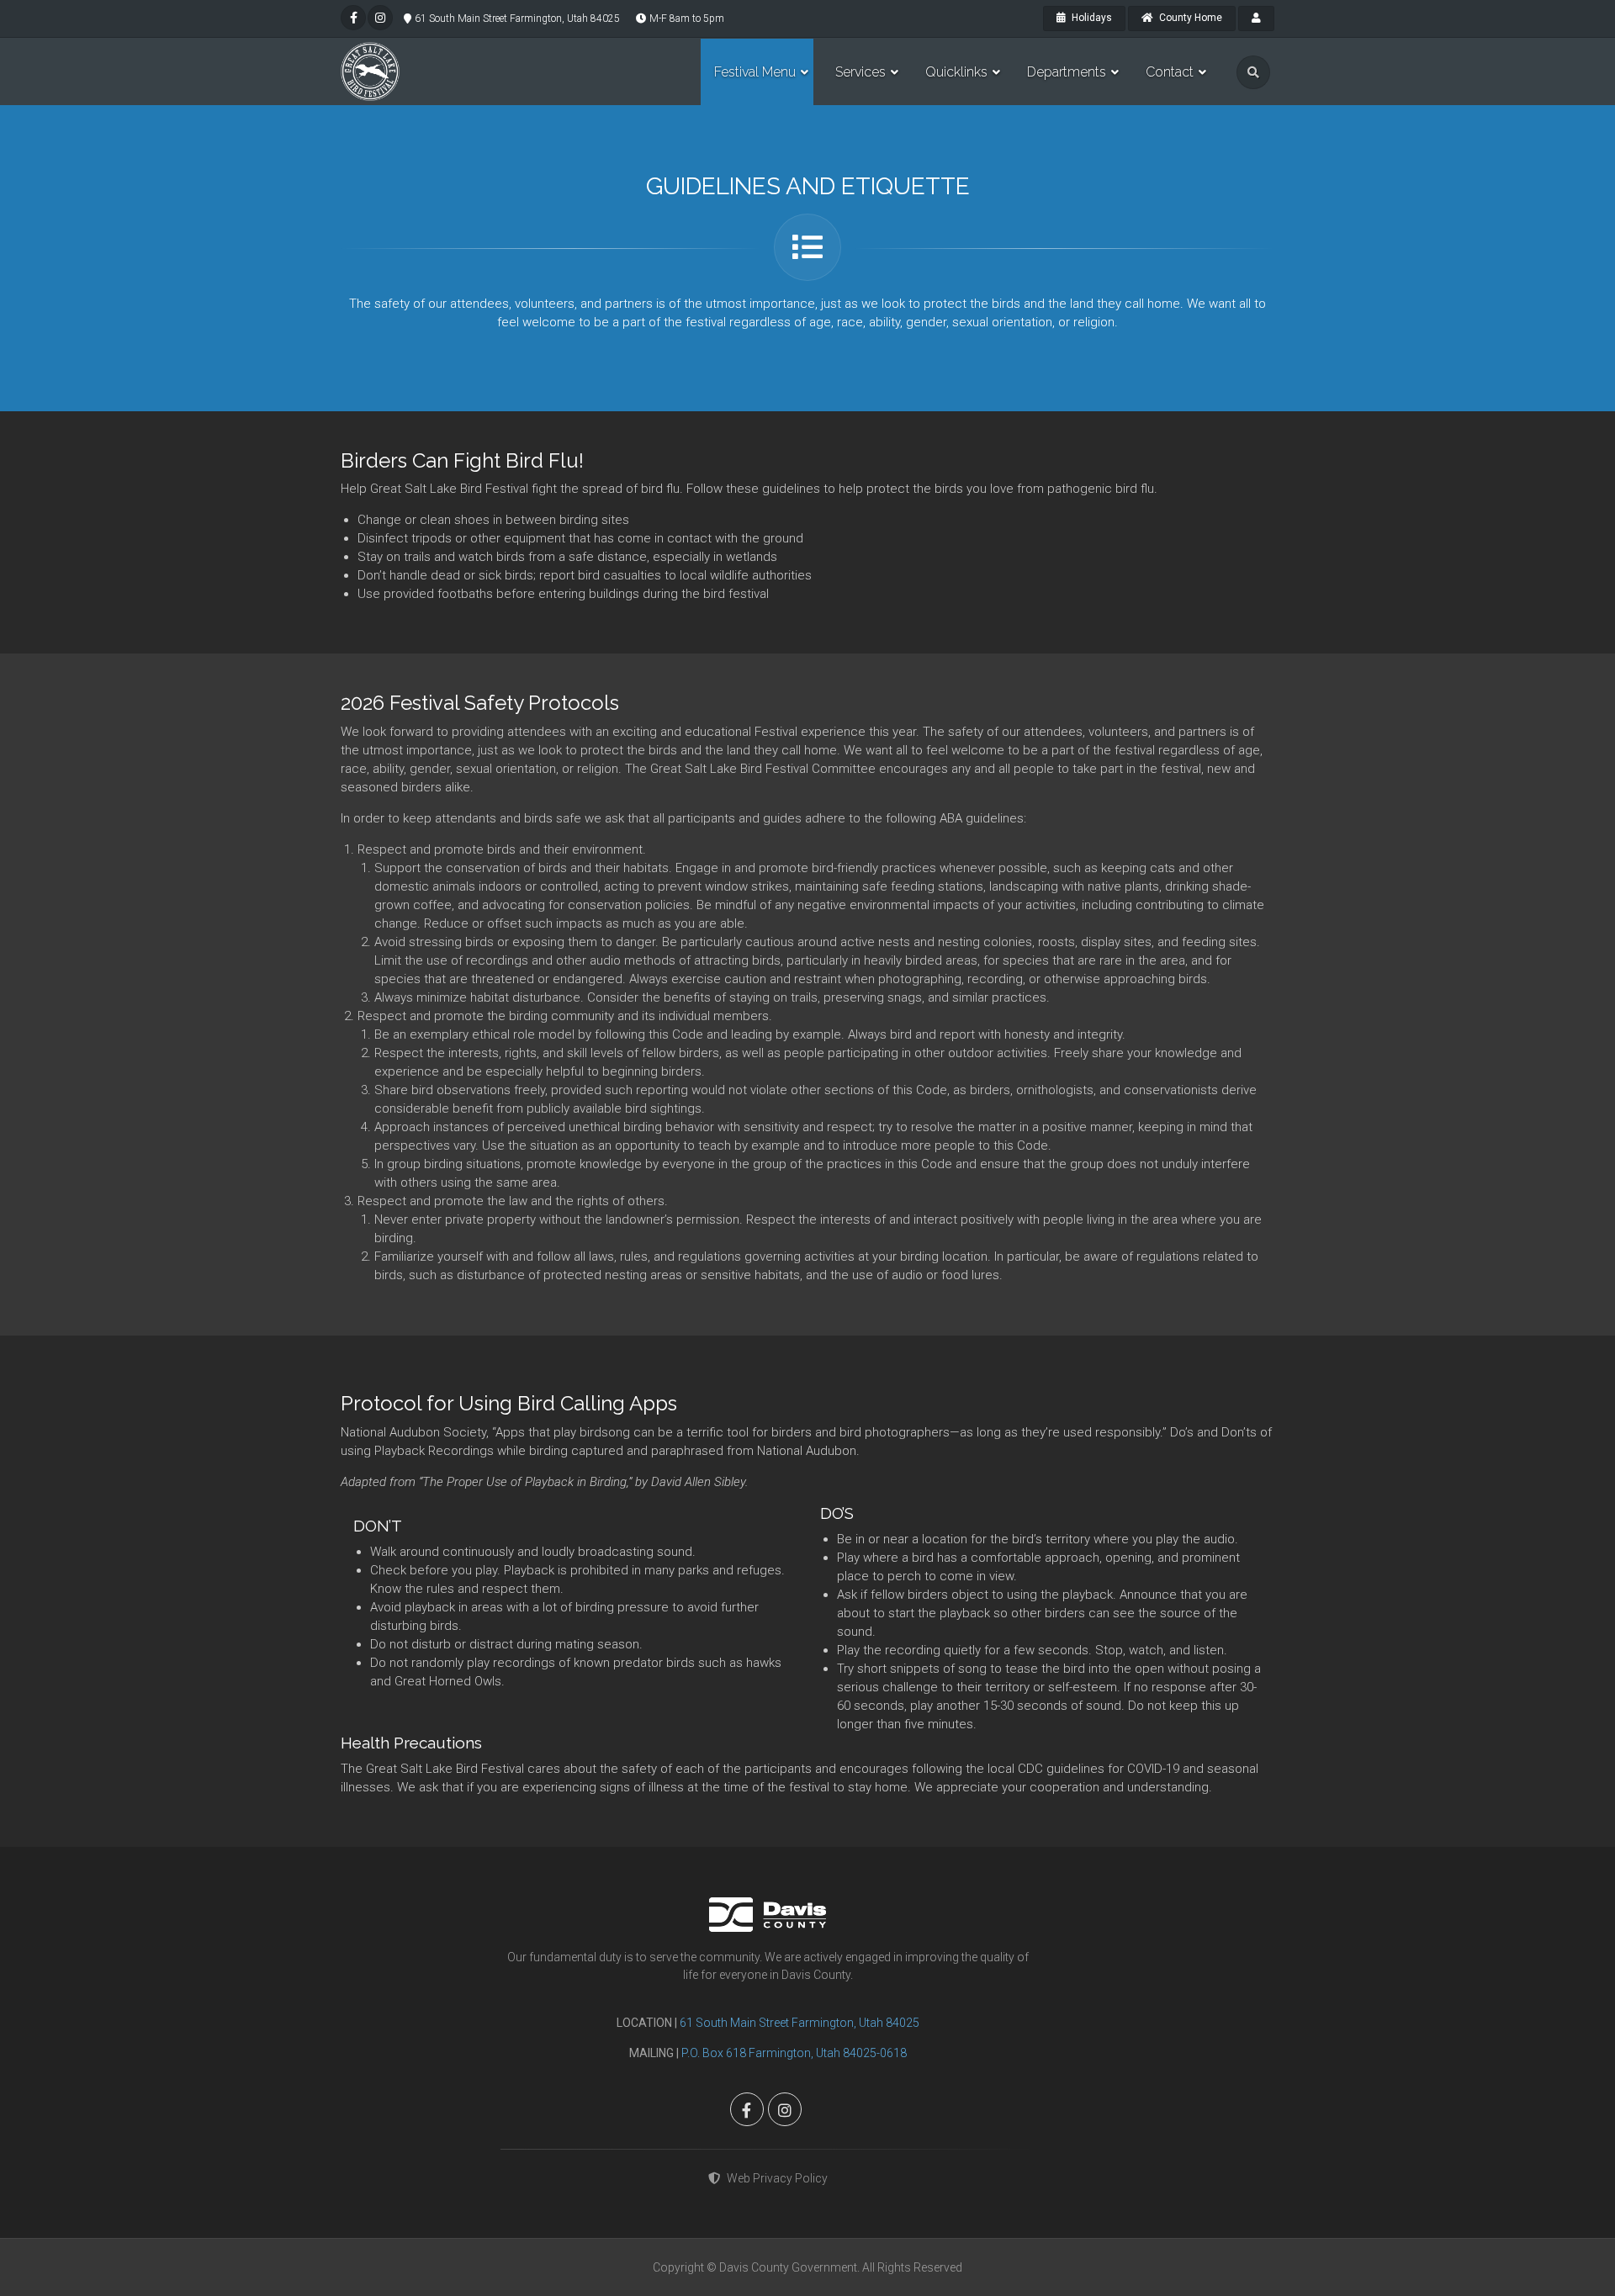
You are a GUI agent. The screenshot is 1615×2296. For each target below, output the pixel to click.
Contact (1170, 72)
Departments (1067, 72)
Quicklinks (956, 72)
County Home (1189, 18)
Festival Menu (755, 72)
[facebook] (353, 18)
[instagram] (380, 18)
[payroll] (1256, 19)
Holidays (1091, 18)
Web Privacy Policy (777, 2178)
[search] (1253, 72)
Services (860, 72)
